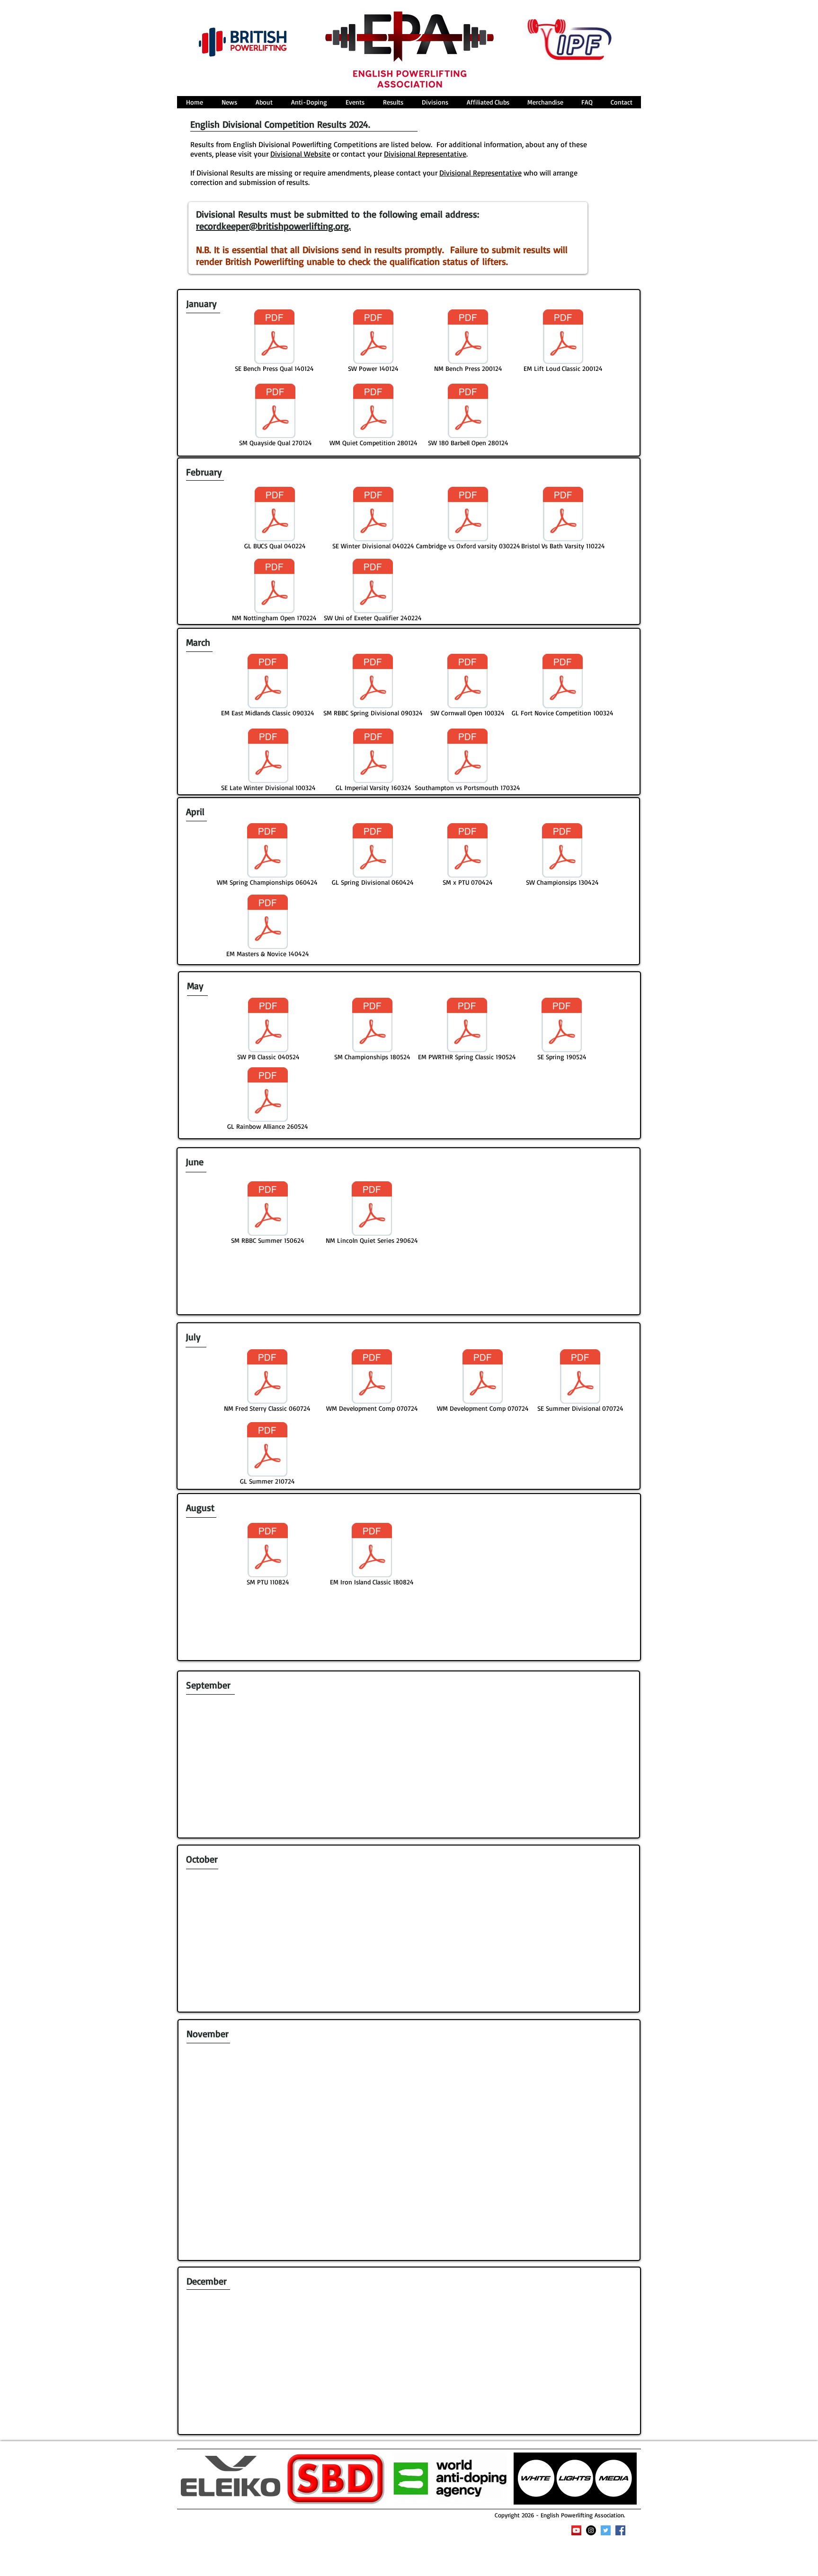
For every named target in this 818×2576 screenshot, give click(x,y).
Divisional (400, 154)
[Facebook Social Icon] (620, 2530)
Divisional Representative (480, 173)
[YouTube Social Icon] (576, 2530)
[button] (264, 102)
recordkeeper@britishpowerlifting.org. (273, 226)
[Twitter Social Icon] (606, 2530)
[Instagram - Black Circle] (591, 2530)
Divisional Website (300, 154)
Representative (441, 154)
